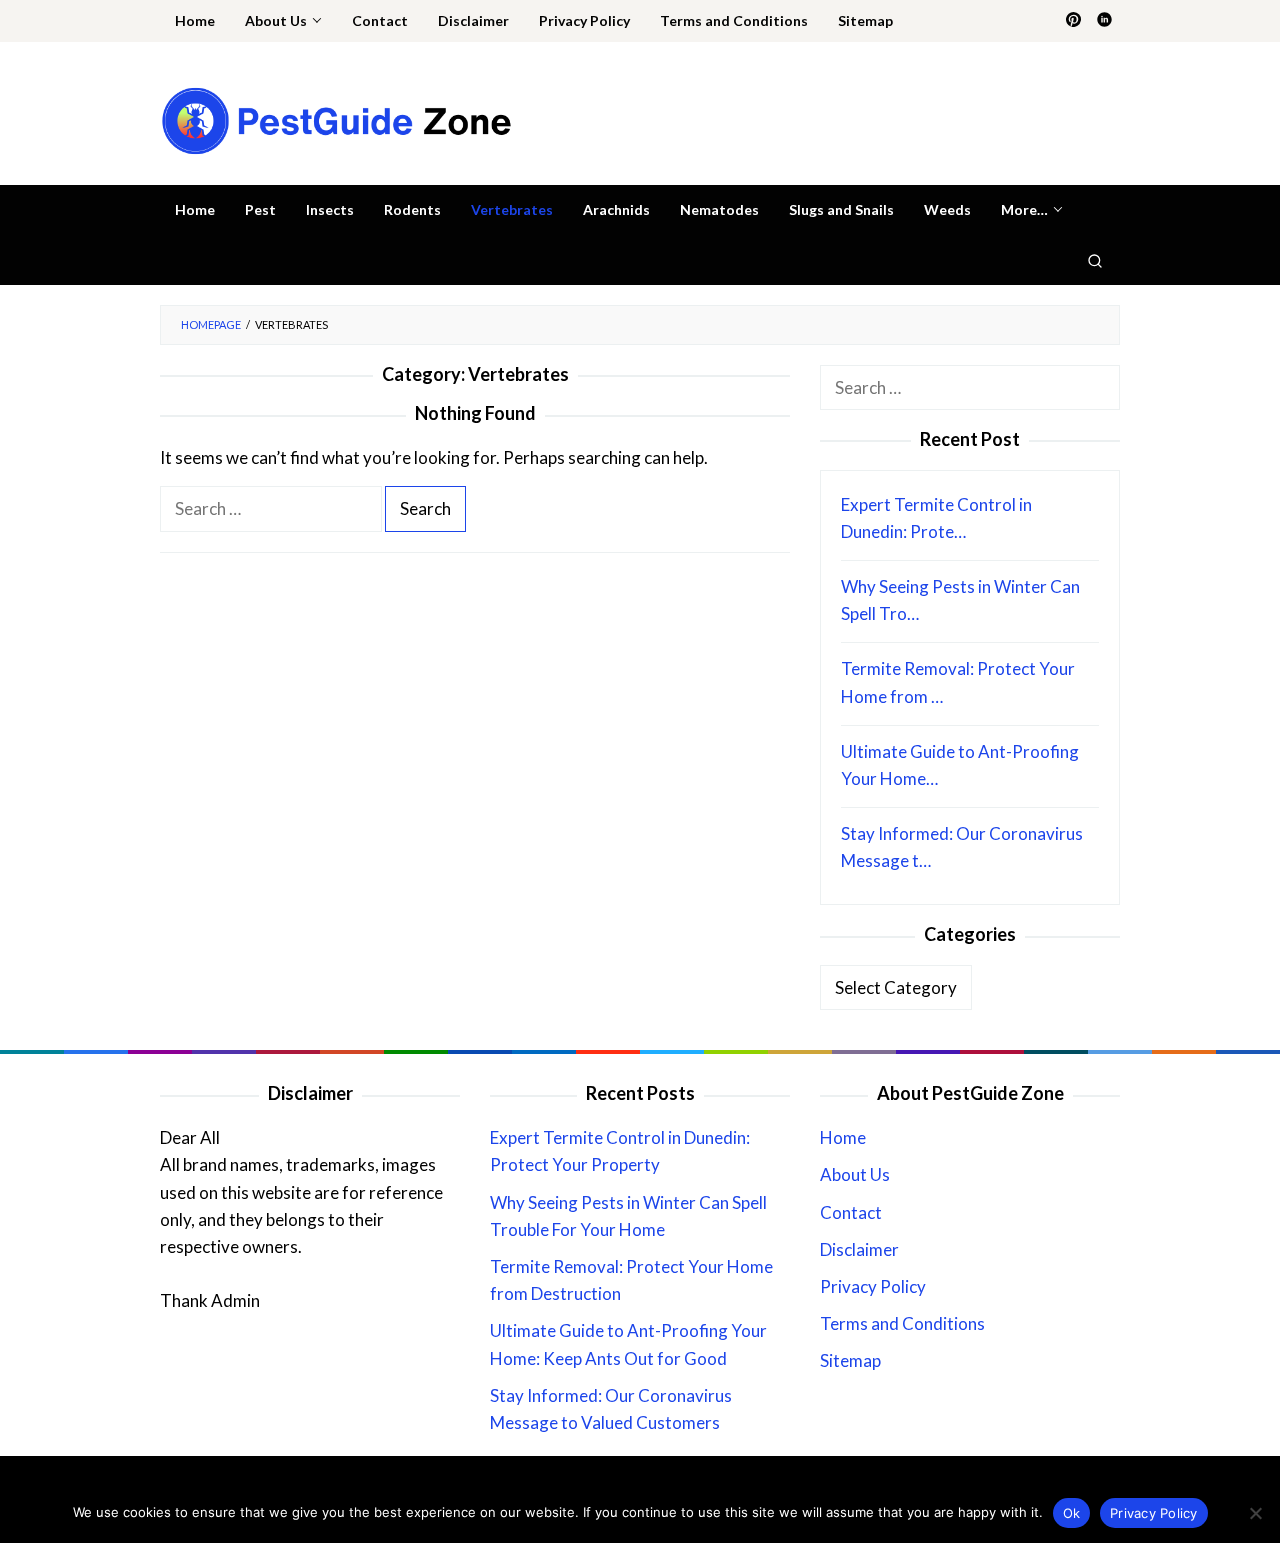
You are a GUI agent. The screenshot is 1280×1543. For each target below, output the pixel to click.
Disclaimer (859, 1249)
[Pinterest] (1073, 21)
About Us (855, 1174)
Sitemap (850, 1360)
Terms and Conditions (902, 1323)
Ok (1072, 1513)
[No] (1255, 1513)
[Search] (1095, 260)
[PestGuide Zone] (336, 119)
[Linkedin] (1104, 21)
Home (843, 1137)
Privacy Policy (873, 1286)
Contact (851, 1212)
